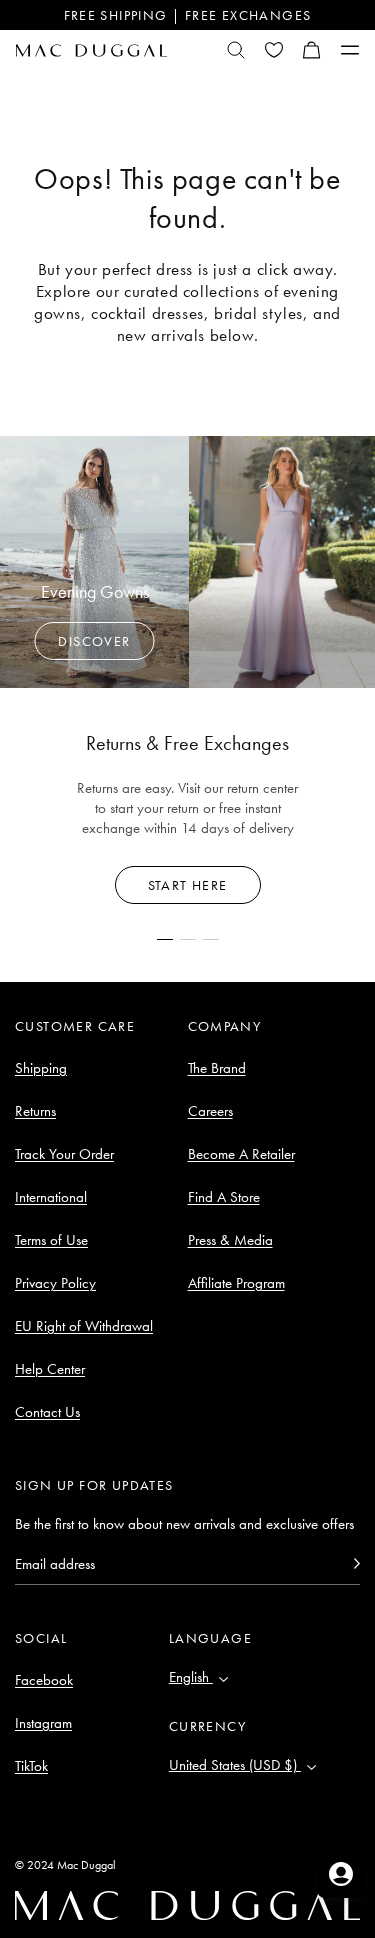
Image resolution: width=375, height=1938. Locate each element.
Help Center (50, 1369)
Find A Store (224, 1197)
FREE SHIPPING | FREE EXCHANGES (188, 15)
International (51, 1197)
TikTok (31, 1766)
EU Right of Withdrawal (84, 1326)
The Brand (217, 1068)
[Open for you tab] (341, 1874)
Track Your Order (64, 1154)
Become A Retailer (241, 1154)
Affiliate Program (236, 1283)
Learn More (187, 885)
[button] (312, 50)
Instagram (43, 1723)
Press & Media (230, 1240)
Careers (210, 1111)
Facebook (44, 1680)
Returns (35, 1111)
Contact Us (47, 1412)
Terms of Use (51, 1240)
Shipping (41, 1068)
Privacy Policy (55, 1283)
